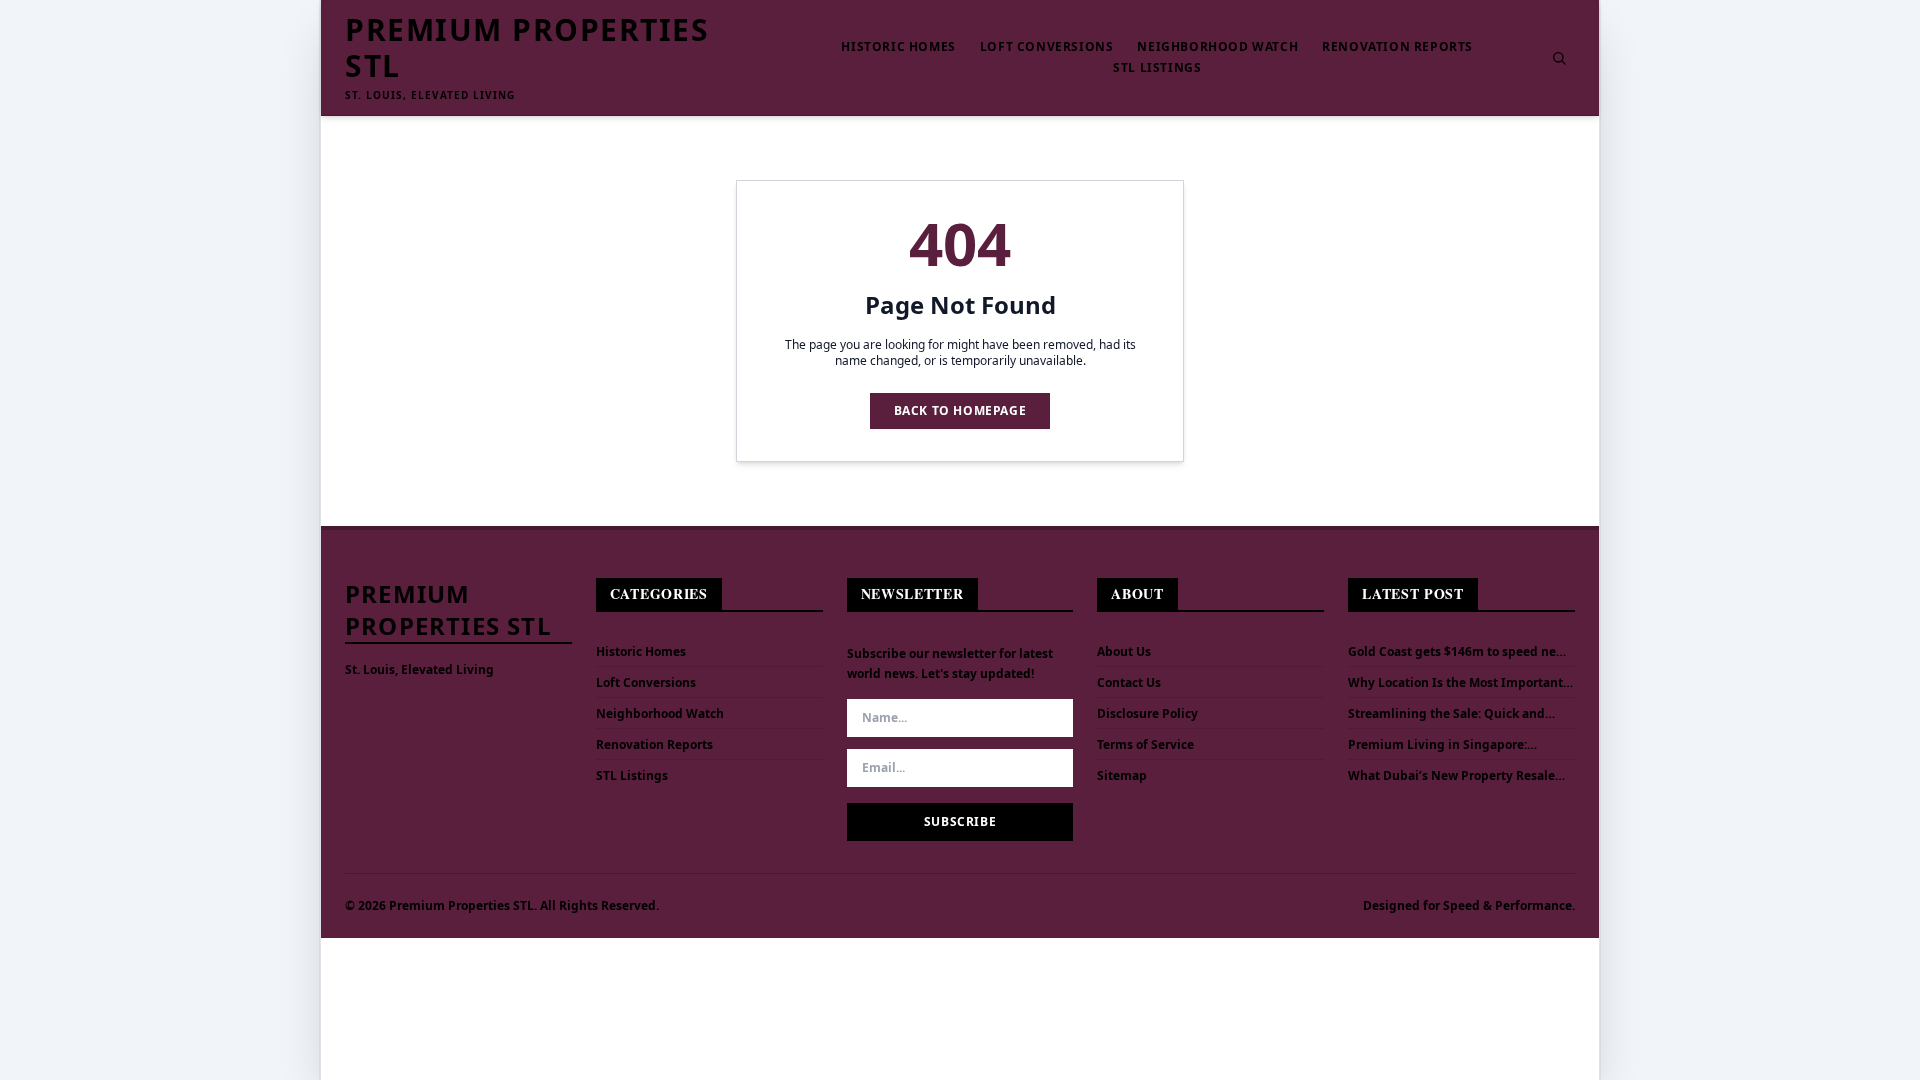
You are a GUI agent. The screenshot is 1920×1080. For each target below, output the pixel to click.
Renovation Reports (1397, 47)
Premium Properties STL (527, 48)
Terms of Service (1145, 744)
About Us (1124, 651)
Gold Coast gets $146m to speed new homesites (1457, 652)
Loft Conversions (1047, 47)
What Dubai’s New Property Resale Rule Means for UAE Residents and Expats (1451, 776)
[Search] (1559, 58)
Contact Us (1129, 682)
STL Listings (1157, 68)
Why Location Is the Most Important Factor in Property (1455, 683)
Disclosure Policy (1147, 713)
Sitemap (1122, 775)
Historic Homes (898, 47)
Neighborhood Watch (1217, 47)
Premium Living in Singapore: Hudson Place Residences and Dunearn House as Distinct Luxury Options (1449, 745)
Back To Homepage (960, 410)
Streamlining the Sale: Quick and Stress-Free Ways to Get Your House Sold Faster (1452, 714)
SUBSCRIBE (960, 821)
